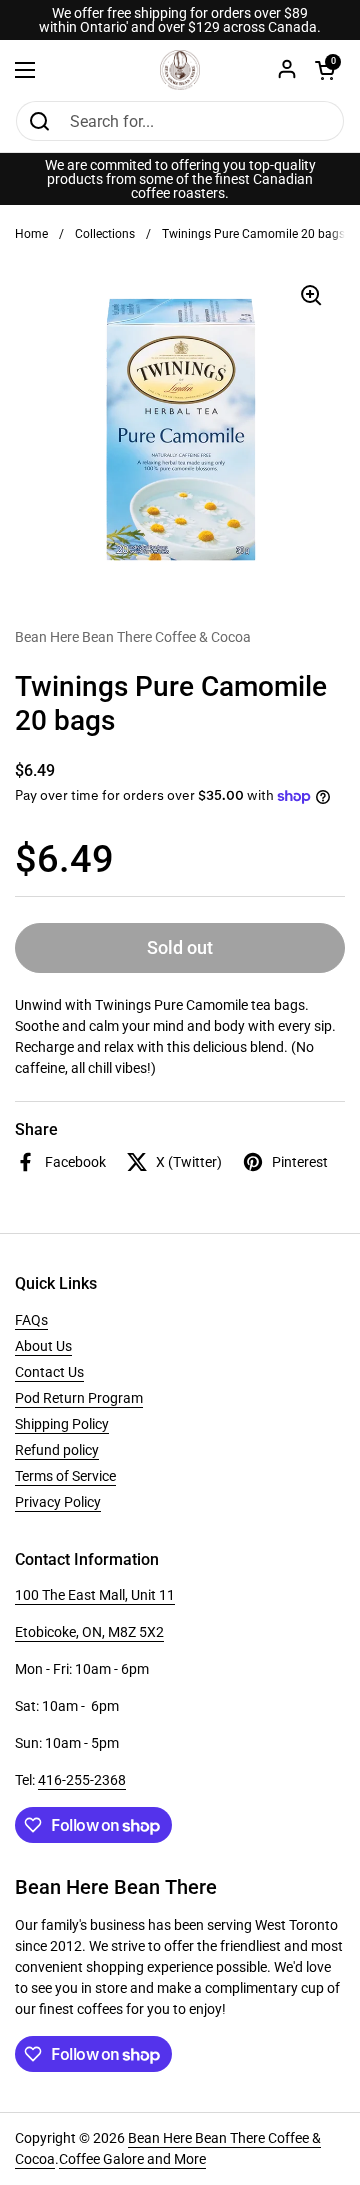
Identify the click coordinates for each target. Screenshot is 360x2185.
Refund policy (57, 1450)
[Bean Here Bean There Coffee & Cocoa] (180, 70)
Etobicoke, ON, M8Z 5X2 (89, 1632)
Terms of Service (65, 1476)
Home (31, 234)
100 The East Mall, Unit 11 (95, 1595)
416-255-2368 (82, 1780)
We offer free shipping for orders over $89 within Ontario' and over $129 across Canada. (180, 20)
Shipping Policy (62, 1424)
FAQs (31, 1320)
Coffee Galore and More (132, 2159)
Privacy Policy (58, 1502)
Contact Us (49, 1372)
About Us (43, 1346)
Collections (105, 234)
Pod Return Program (79, 1398)
